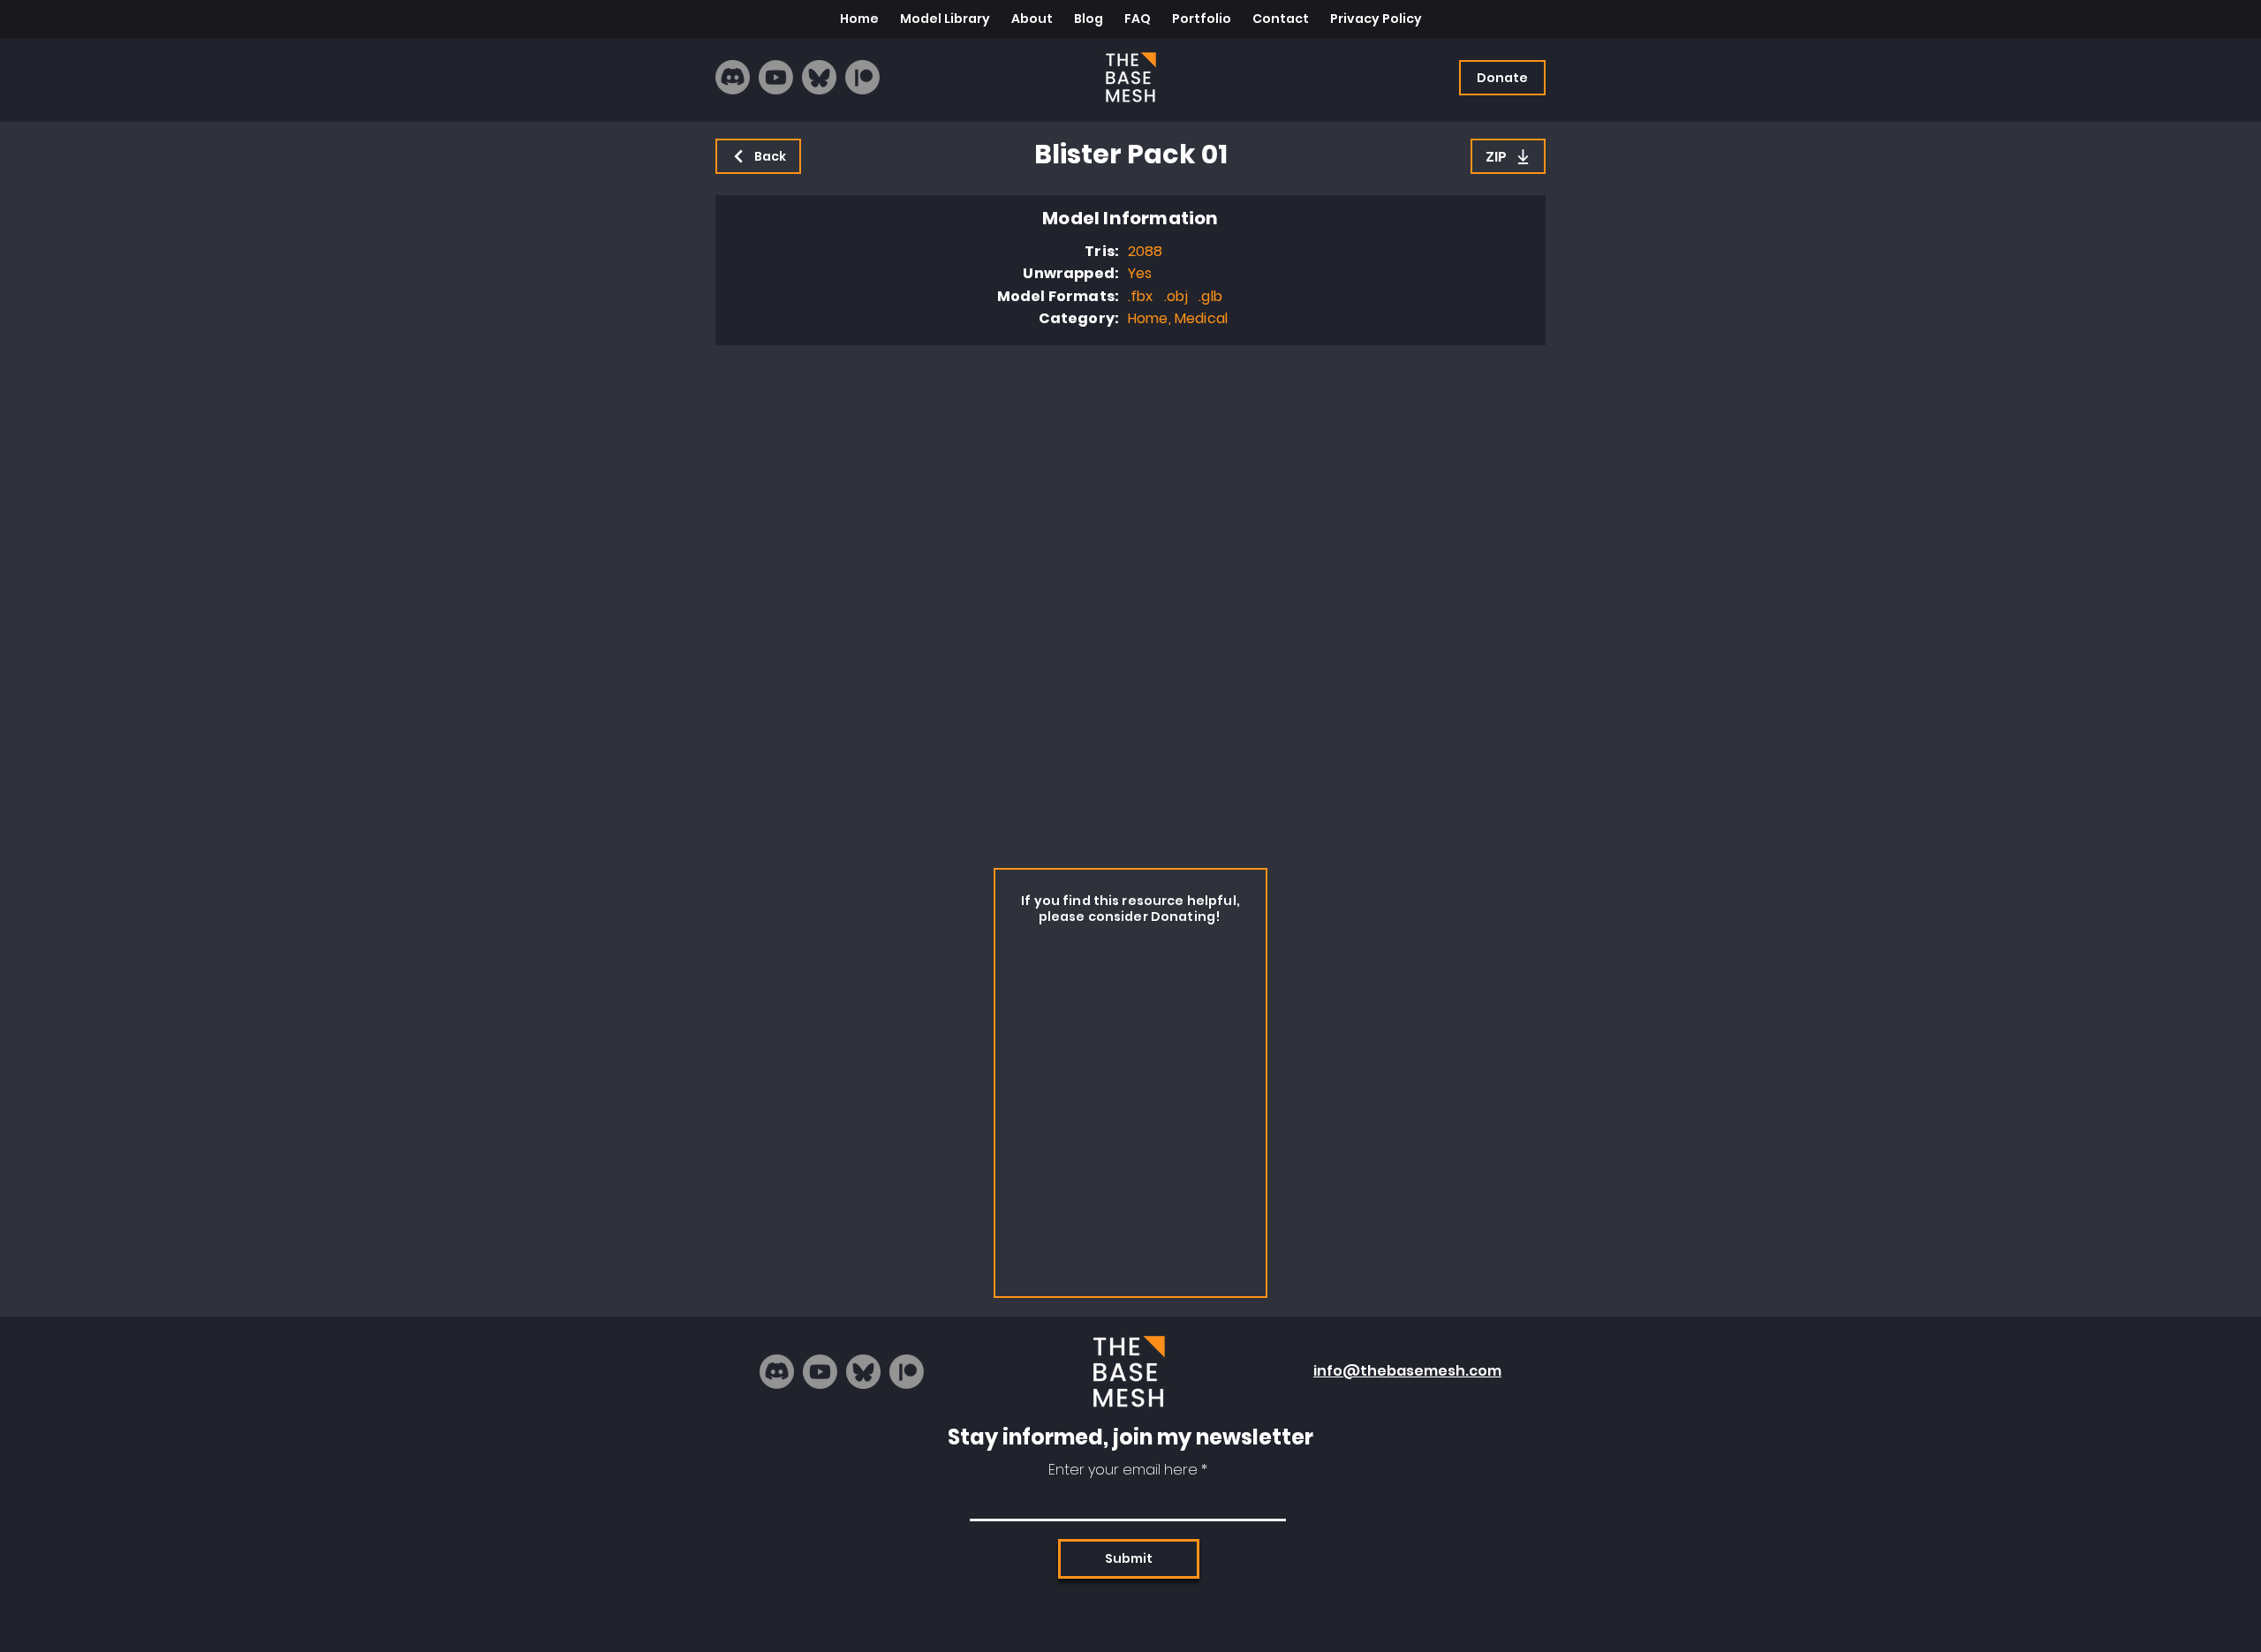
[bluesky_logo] (819, 77)
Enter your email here (1123, 1470)
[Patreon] (862, 77)
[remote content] (1130, 602)
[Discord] (733, 77)
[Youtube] (776, 77)
